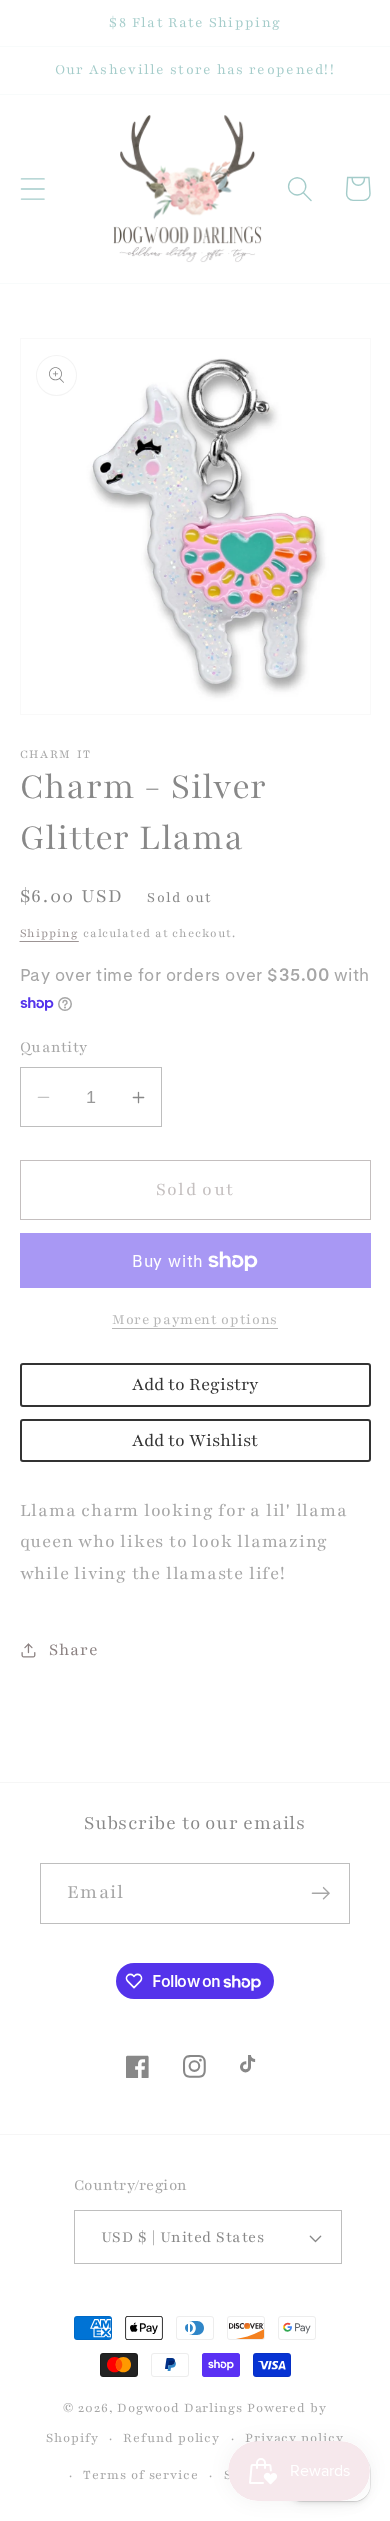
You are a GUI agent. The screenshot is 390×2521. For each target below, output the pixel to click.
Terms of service (141, 2474)
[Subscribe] (320, 1893)
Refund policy (171, 2437)
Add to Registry (195, 1384)
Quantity (54, 1047)
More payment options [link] (195, 1319)
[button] (32, 188)
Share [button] (73, 1650)
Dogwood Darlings (180, 2407)
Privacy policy (294, 2437)
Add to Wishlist (195, 1440)
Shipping (49, 933)
